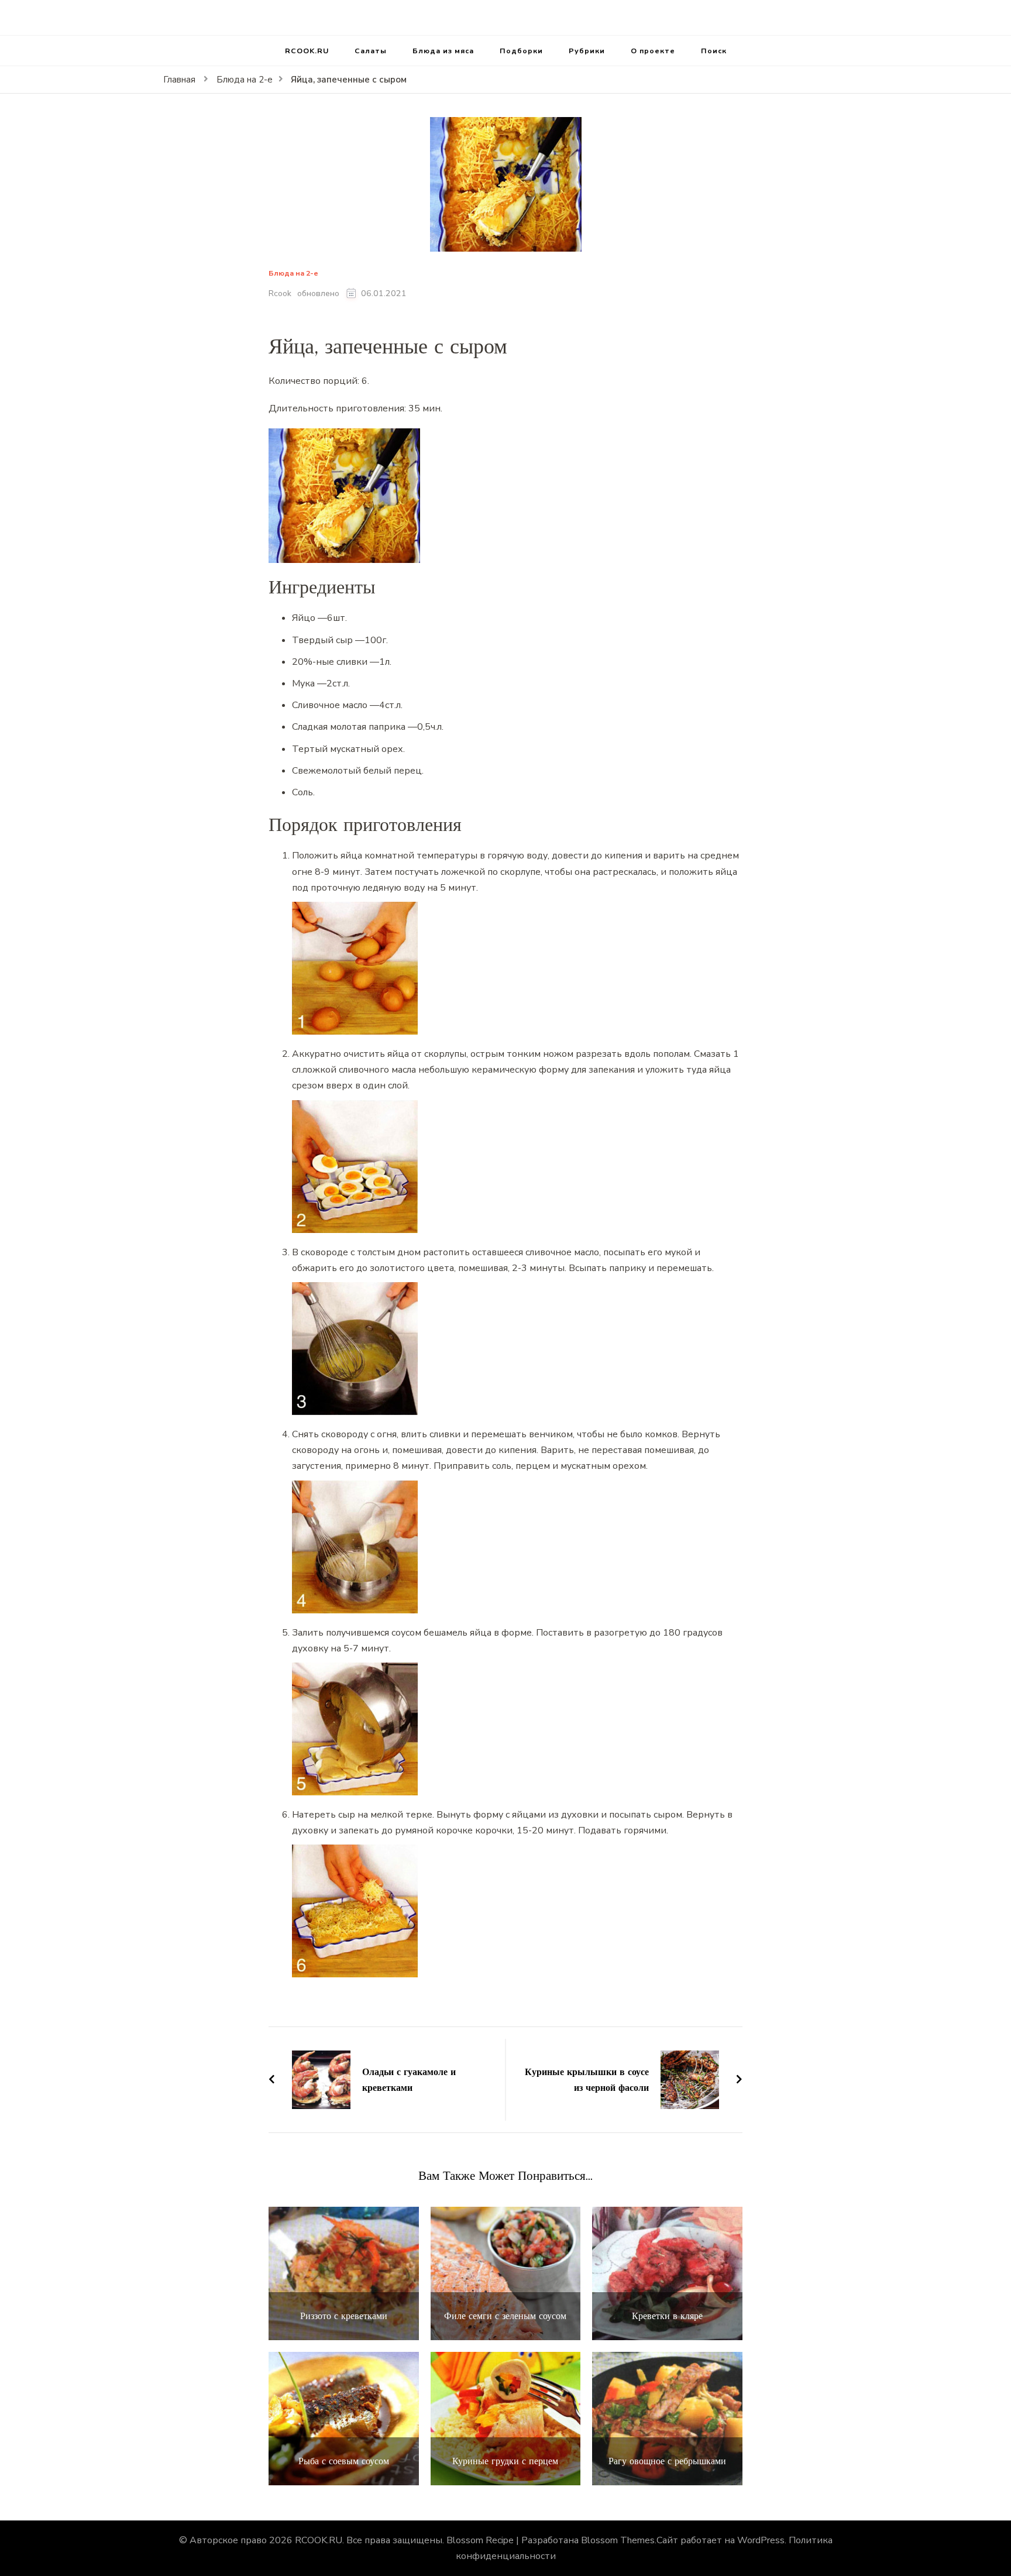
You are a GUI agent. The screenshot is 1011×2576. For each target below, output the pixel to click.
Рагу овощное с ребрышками (667, 2461)
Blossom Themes (618, 2540)
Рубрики (587, 51)
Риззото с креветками (344, 2316)
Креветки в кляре (667, 2316)
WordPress (761, 2540)
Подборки (521, 51)
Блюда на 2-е (293, 274)
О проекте (653, 51)
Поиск (714, 51)
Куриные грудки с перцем (505, 2461)
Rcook (280, 293)
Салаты (371, 51)
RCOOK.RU (307, 51)
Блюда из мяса (443, 51)
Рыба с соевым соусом (344, 2461)
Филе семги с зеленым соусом (505, 2316)
